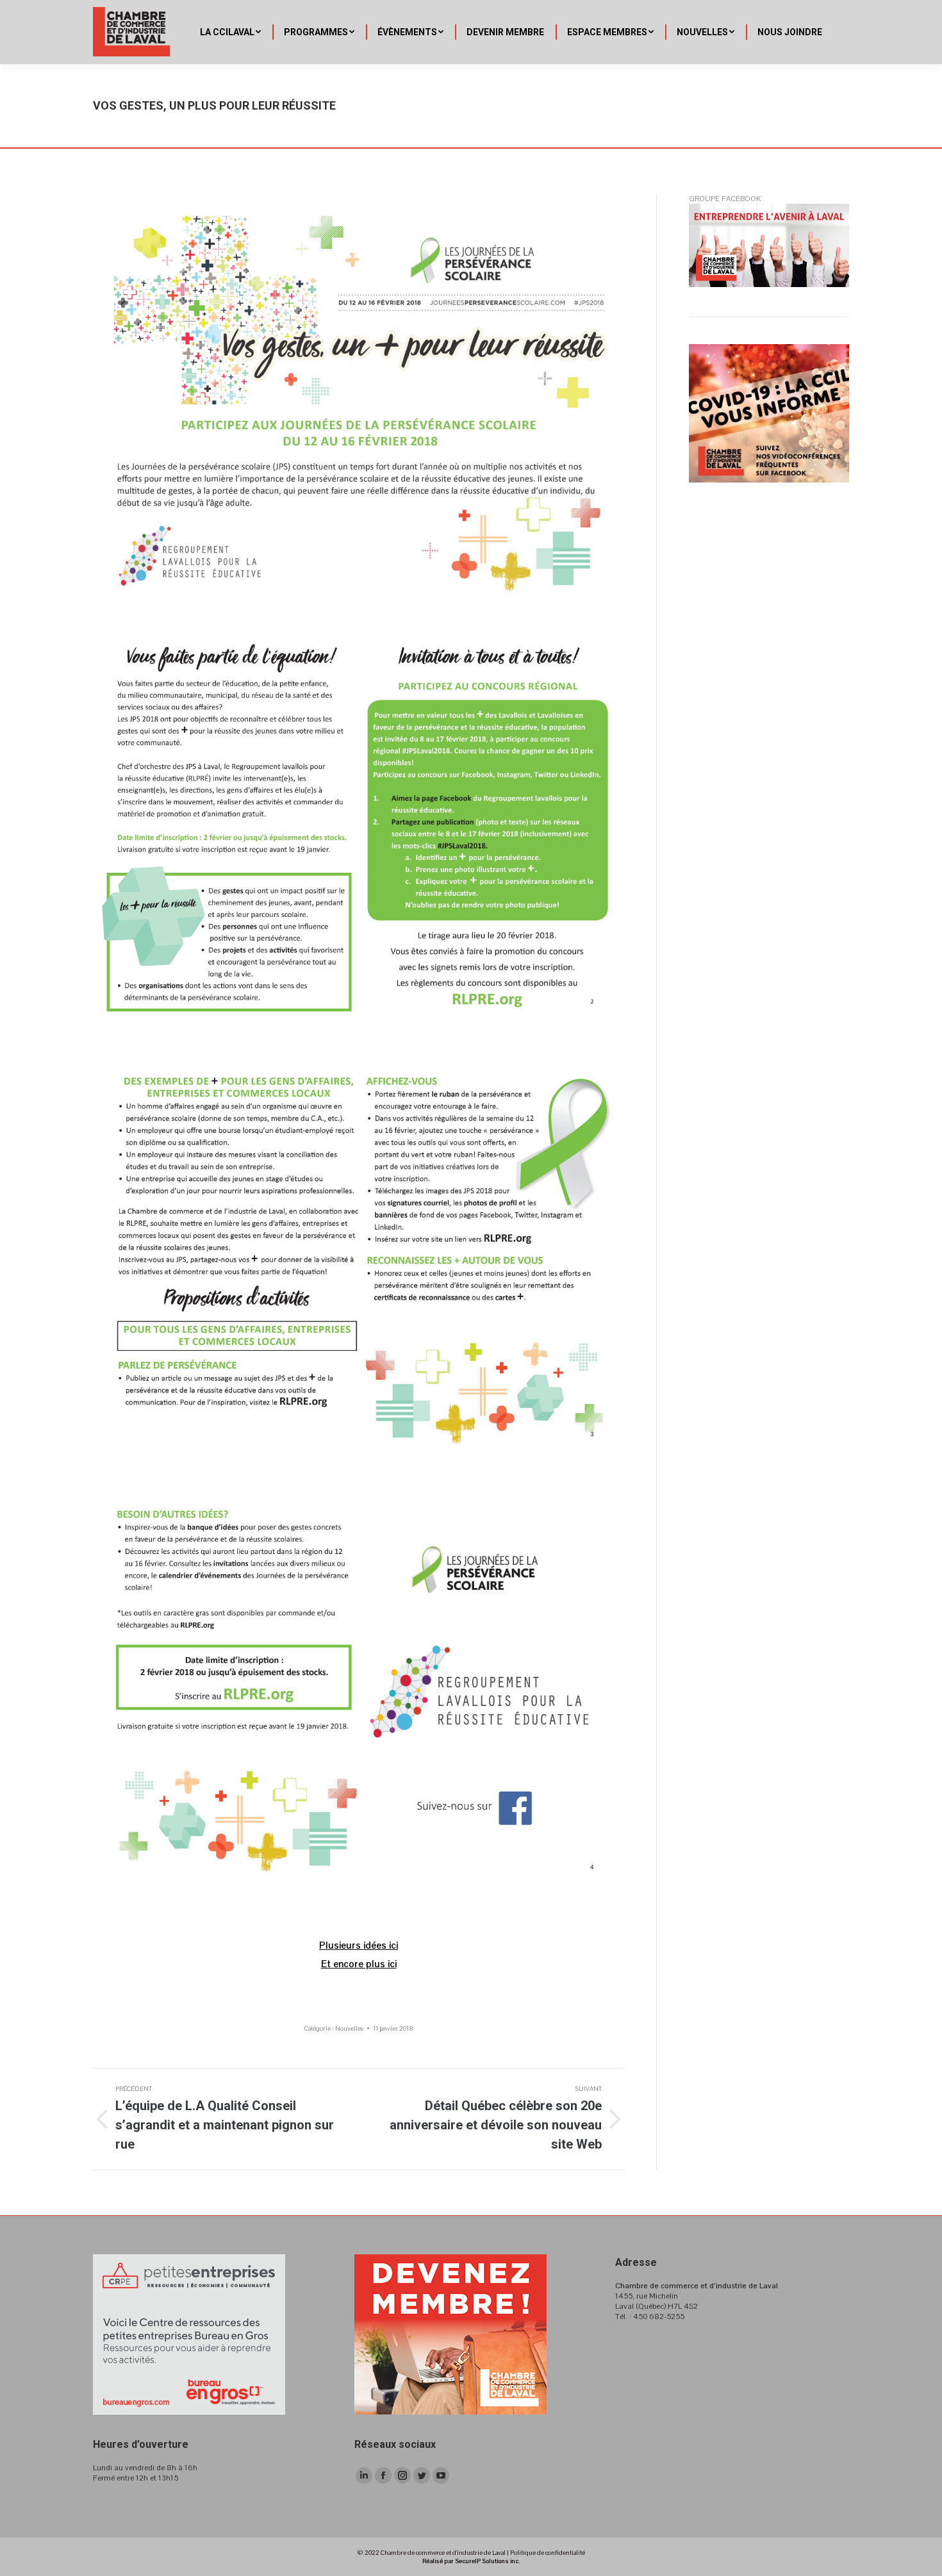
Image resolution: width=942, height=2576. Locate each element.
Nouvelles (349, 2028)
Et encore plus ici (359, 1964)
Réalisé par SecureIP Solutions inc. (471, 2561)
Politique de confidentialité (548, 2553)
